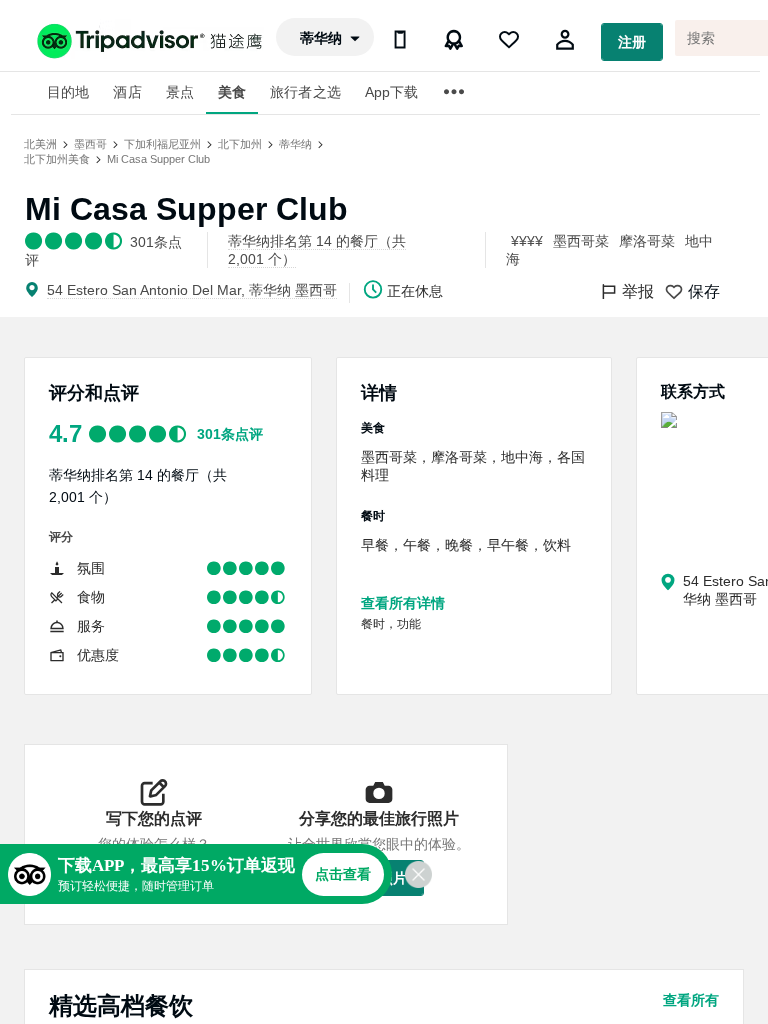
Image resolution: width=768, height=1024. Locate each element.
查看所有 (691, 1000)
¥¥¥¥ (527, 241)
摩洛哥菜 (647, 241)
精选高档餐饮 (121, 1005)
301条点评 (230, 434)
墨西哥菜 (581, 241)
